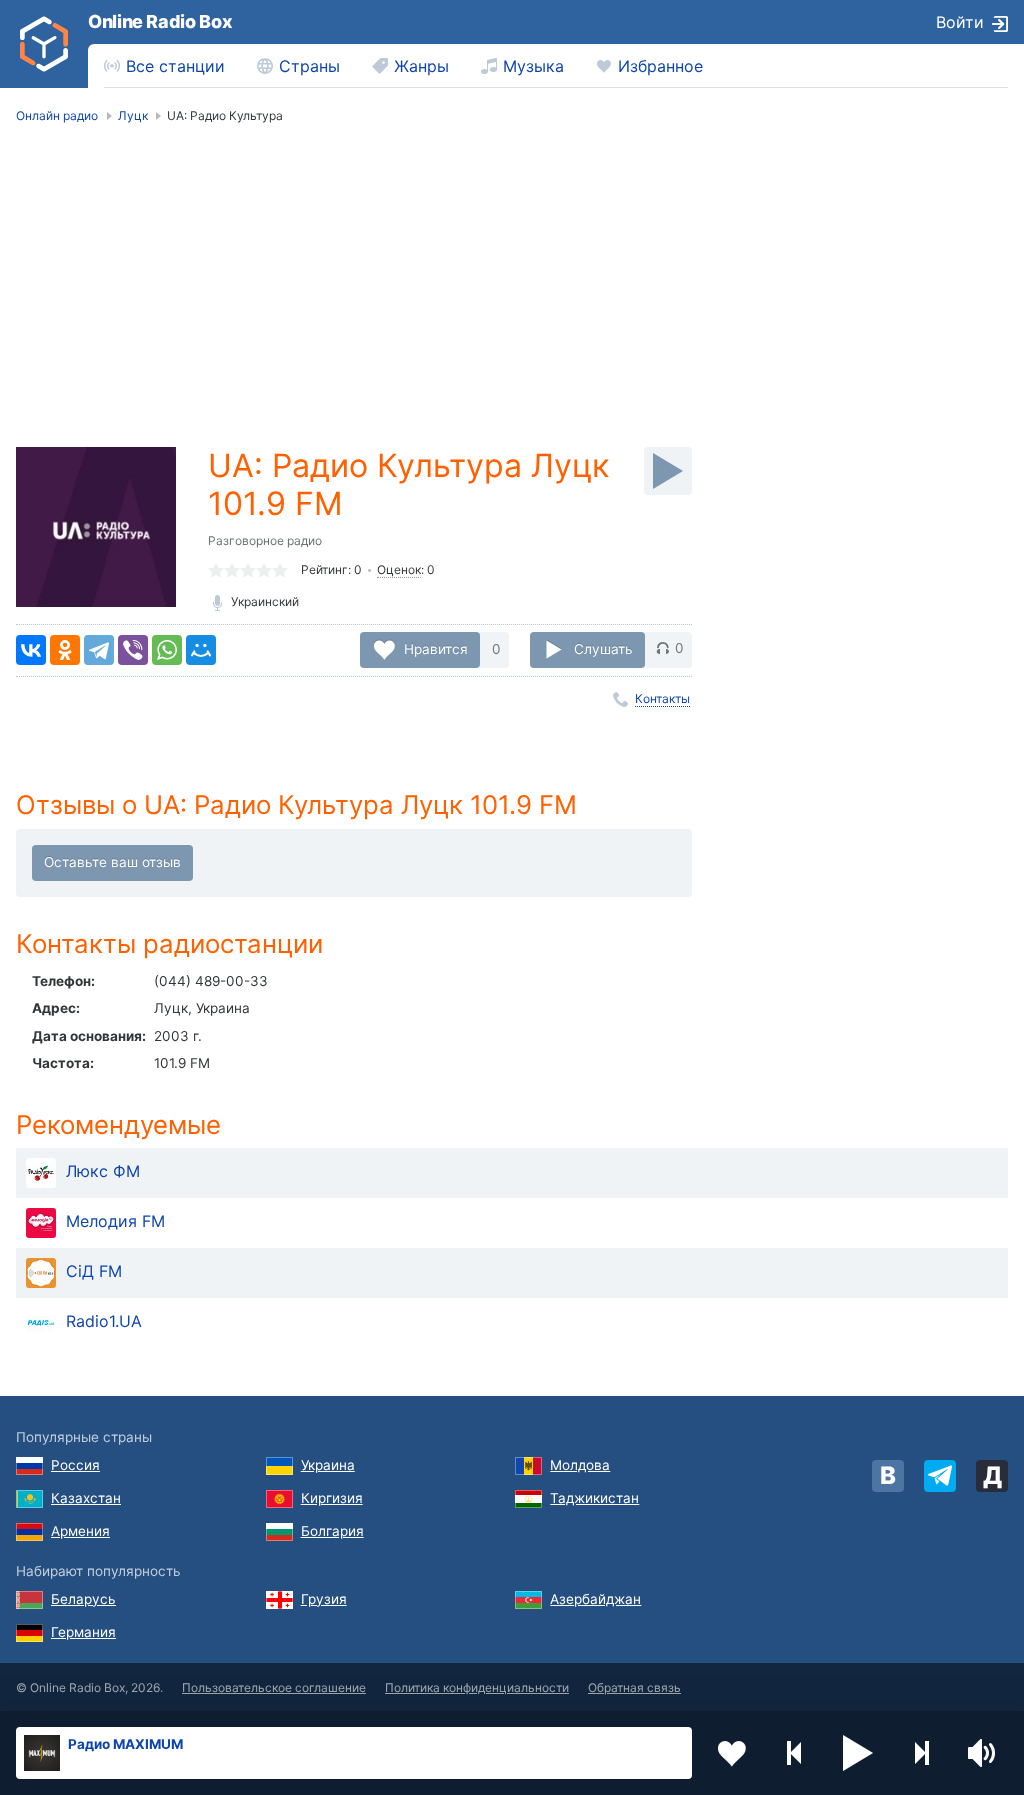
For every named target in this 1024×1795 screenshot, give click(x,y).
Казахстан (86, 1498)
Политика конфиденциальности (477, 1687)
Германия (83, 1632)
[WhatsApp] (167, 650)
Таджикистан (594, 1498)
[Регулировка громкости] (984, 1753)
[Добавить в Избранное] (732, 1753)
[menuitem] (164, 66)
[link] (44, 44)
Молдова (580, 1465)
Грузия (324, 1599)
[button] (858, 1753)
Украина (328, 1465)
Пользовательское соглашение (274, 1687)
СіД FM (94, 1272)
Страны (309, 66)
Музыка (533, 66)
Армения (80, 1531)
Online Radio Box (160, 21)
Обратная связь (634, 1687)
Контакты (662, 698)
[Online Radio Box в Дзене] (992, 1476)
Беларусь (83, 1599)
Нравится (436, 648)
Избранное (660, 66)
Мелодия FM (115, 1222)
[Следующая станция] (921, 1753)
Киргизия (332, 1498)
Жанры (421, 66)
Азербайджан (595, 1599)
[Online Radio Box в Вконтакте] (888, 1476)
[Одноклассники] (65, 650)
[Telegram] (99, 650)
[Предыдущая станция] (795, 1753)
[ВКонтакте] (31, 650)
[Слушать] (668, 471)
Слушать (603, 648)
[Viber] (133, 650)
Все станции (175, 66)
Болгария (332, 1531)
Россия (75, 1465)
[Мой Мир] (201, 650)
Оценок (399, 569)
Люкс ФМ (103, 1172)
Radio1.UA (104, 1322)
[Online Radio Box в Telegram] (940, 1476)
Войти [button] (960, 22)
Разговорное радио (265, 540)
